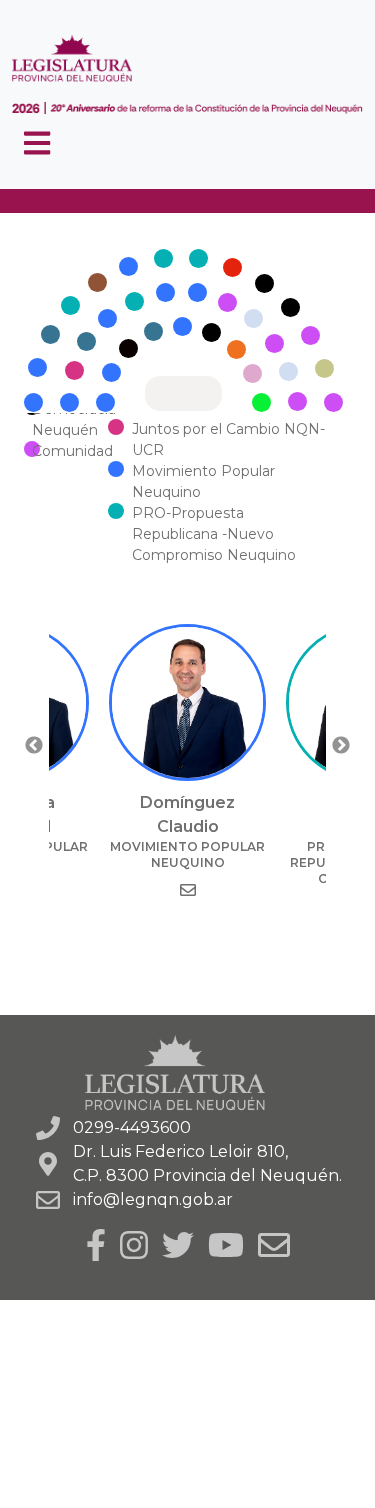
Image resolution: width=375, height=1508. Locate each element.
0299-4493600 (132, 1127)
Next (341, 746)
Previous (34, 746)
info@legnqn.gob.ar (153, 1199)
